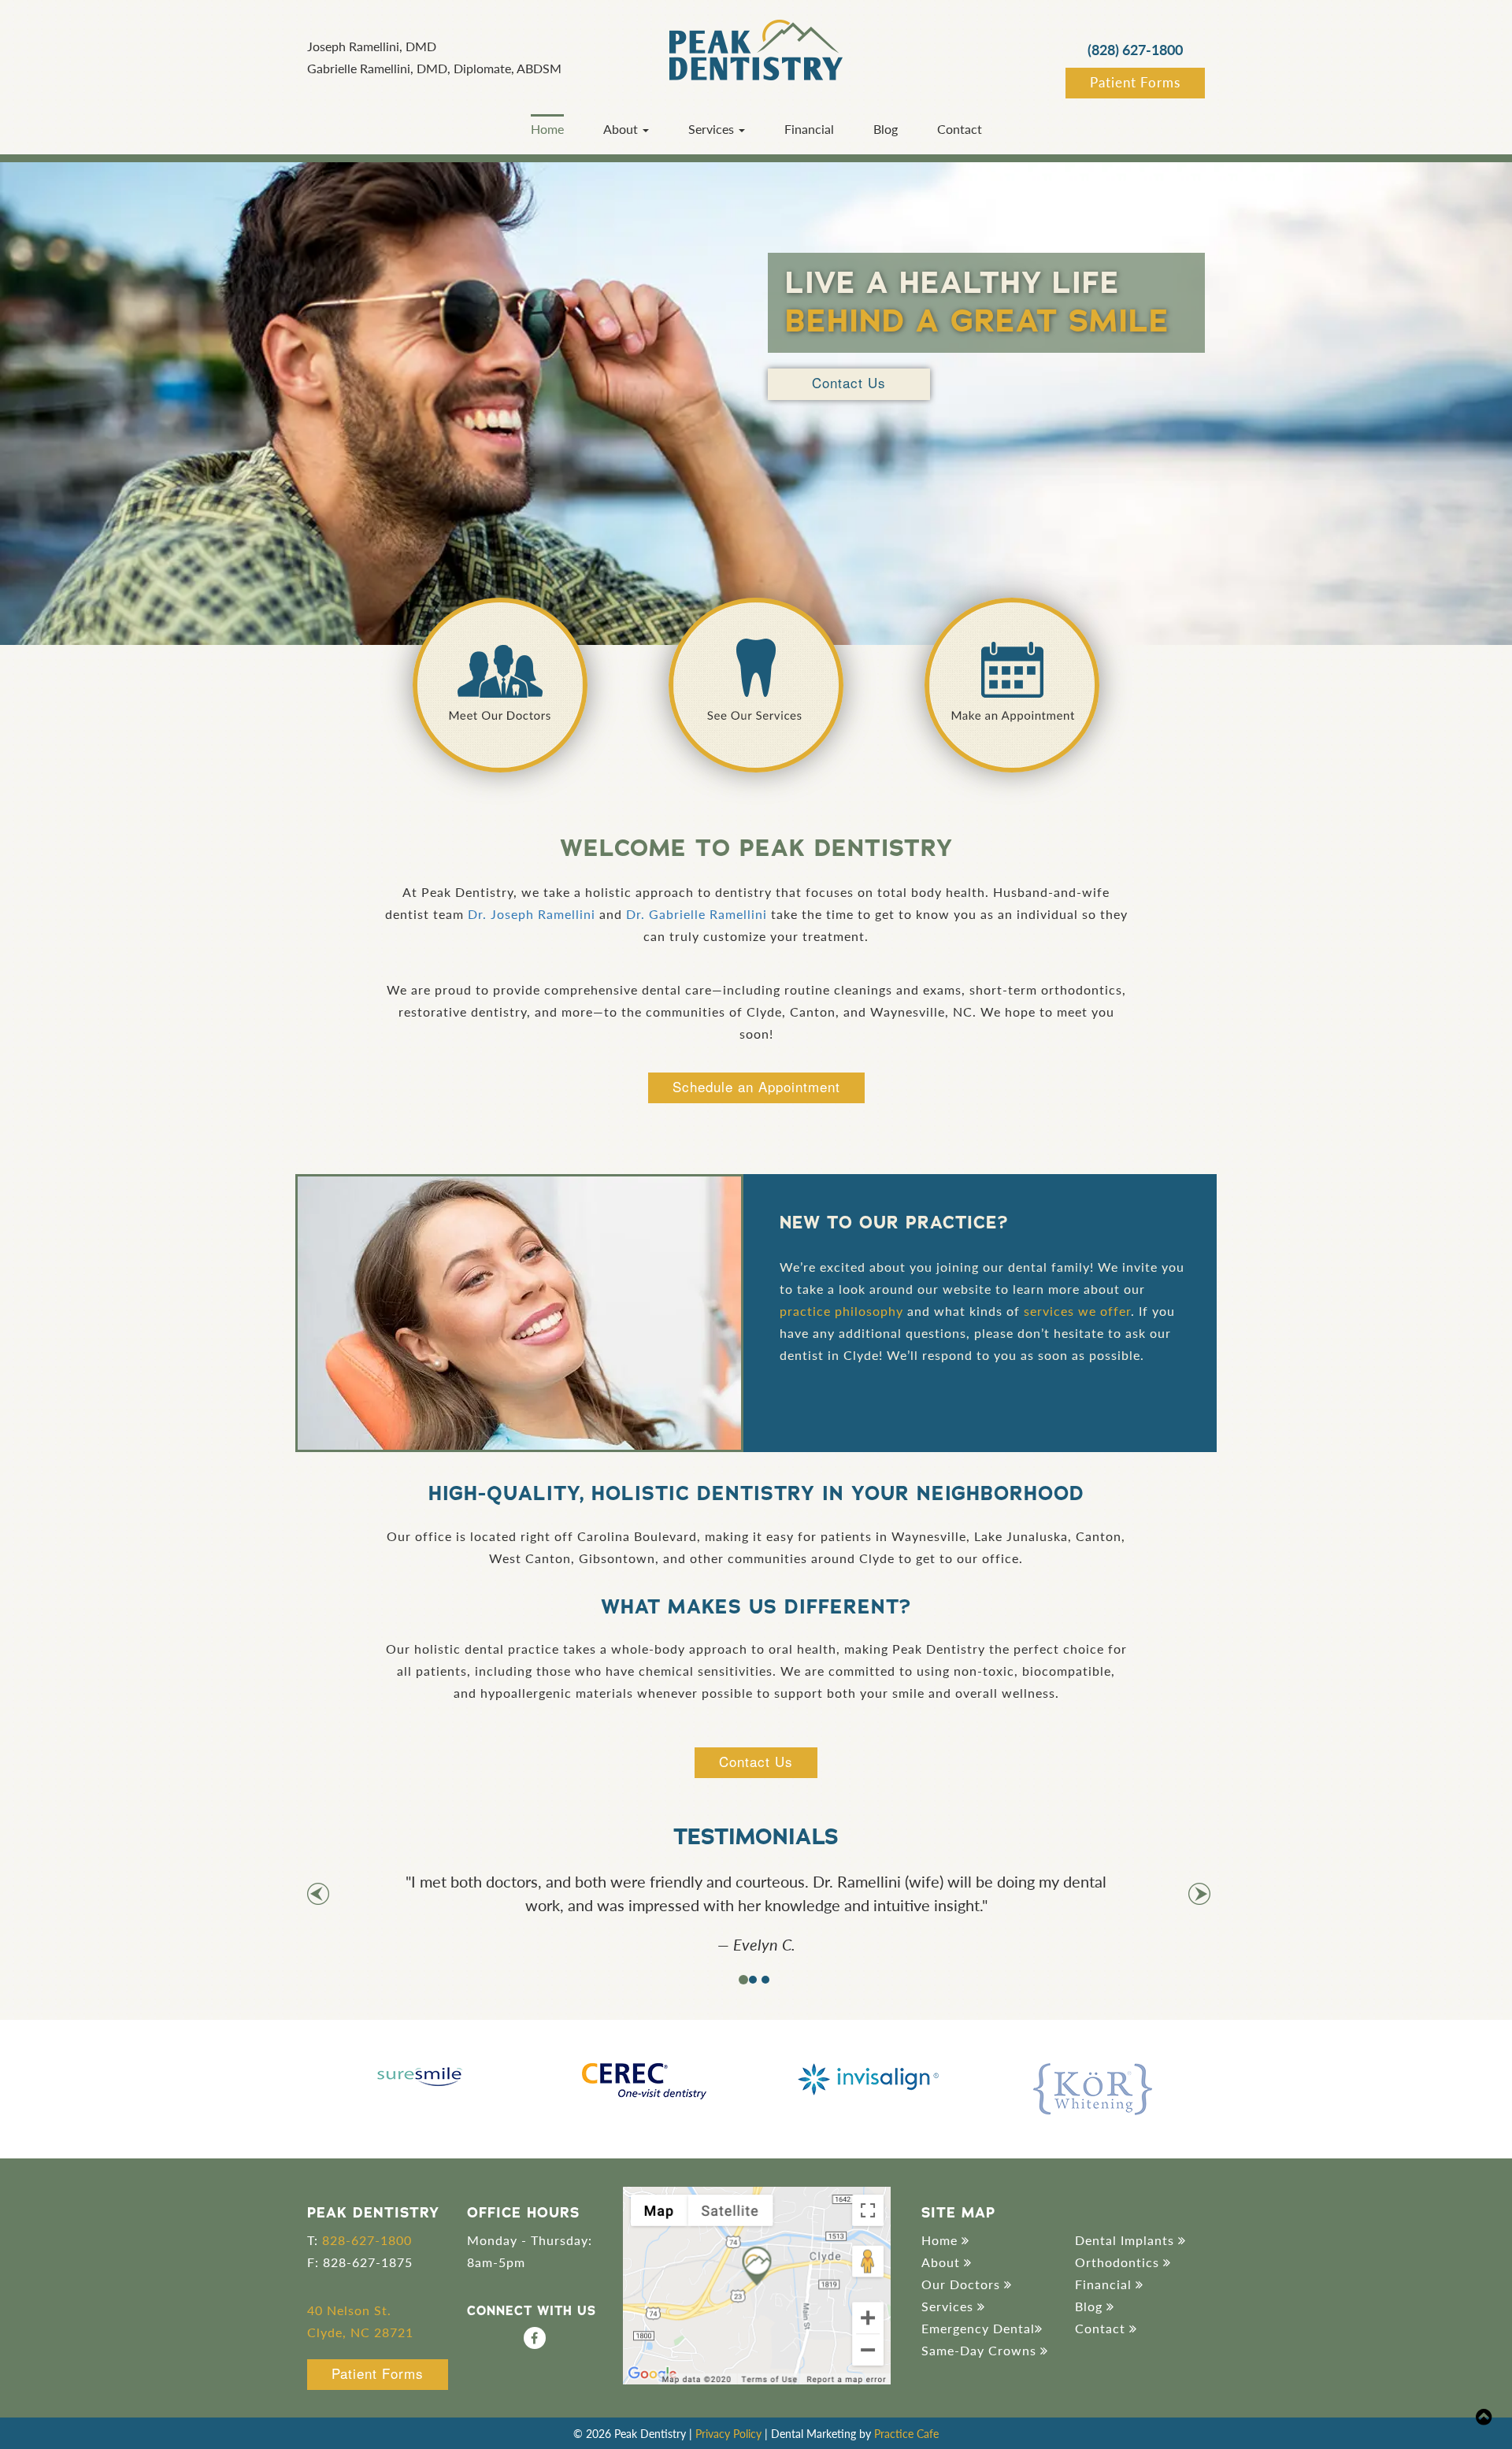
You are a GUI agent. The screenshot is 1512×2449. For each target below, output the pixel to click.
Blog (886, 129)
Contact (960, 129)
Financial (809, 129)
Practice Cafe (906, 2433)
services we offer (1077, 1311)
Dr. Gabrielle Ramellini (697, 914)
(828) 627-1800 (1135, 49)
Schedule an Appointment (756, 1086)
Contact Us (849, 382)
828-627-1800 (367, 2240)
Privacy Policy (728, 2433)
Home (547, 129)
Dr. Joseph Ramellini (532, 914)
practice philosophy (841, 1311)
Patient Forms (1135, 82)
